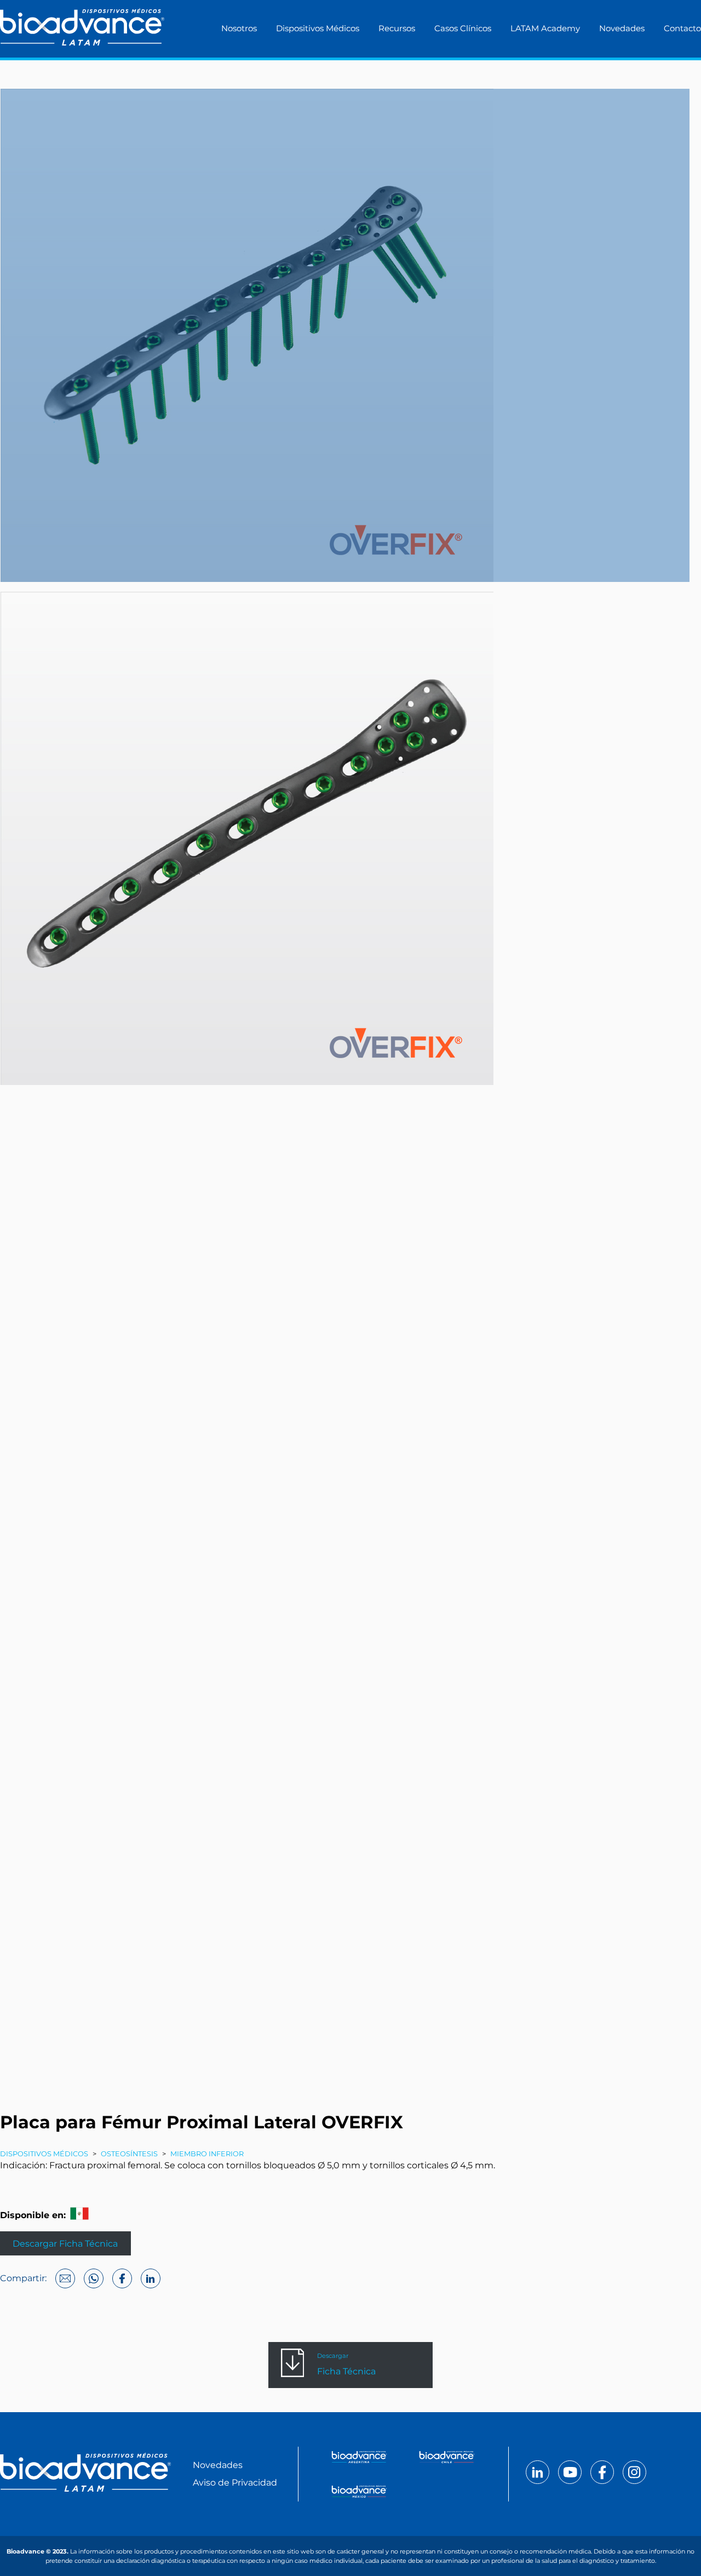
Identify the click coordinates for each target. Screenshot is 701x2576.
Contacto (682, 28)
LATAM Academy (545, 28)
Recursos (397, 28)
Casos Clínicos (463, 28)
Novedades (622, 28)
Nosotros (239, 28)
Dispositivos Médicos (318, 28)
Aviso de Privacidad (235, 2483)
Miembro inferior (207, 2154)
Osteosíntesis (129, 2154)
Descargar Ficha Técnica (65, 2243)
